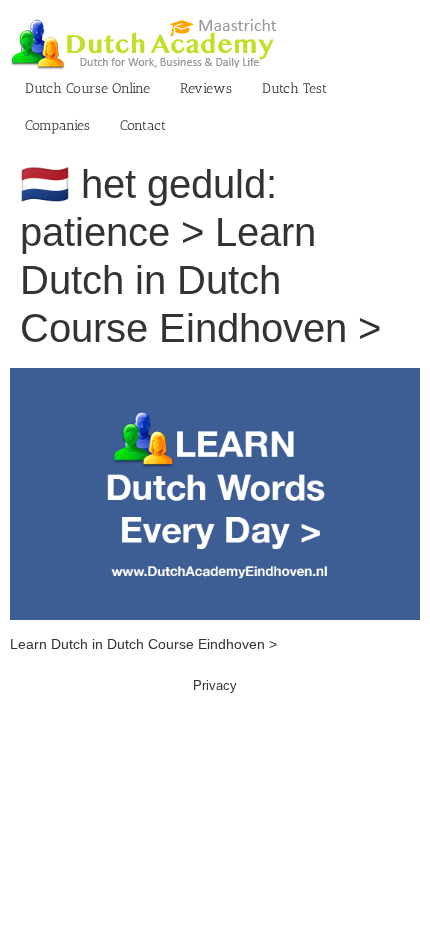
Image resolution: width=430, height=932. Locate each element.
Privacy (215, 685)
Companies (57, 125)
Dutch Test (294, 88)
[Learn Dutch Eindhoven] (215, 378)
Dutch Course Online (87, 88)
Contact (143, 125)
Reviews (206, 88)
